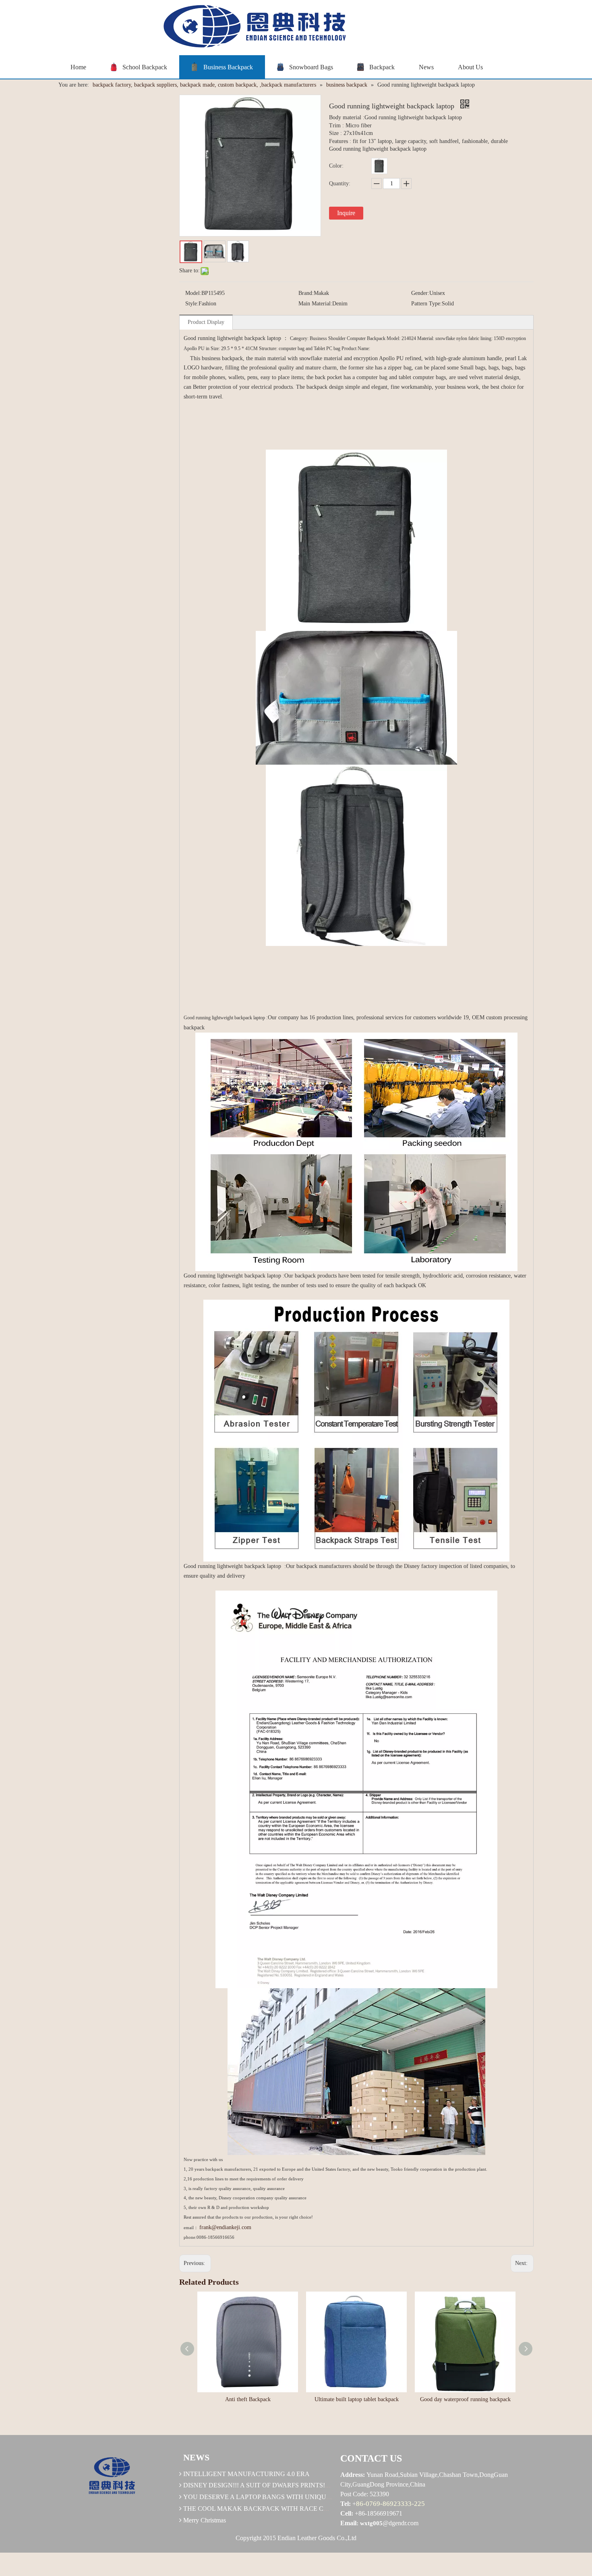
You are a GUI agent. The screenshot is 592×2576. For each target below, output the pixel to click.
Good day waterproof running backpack (465, 2399)
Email (348, 2523)
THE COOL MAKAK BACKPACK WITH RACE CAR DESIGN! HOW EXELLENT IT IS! (307, 2509)
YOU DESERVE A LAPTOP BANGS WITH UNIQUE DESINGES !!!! (278, 2497)
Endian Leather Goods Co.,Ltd (317, 2538)
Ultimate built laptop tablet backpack (357, 2399)
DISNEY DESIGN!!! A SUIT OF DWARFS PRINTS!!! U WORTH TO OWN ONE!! (296, 2485)
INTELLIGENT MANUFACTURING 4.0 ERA (246, 2474)
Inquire (346, 213)
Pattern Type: (426, 304)
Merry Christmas (205, 2520)
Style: (192, 304)
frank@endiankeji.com (225, 2227)
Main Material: (315, 304)
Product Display (206, 322)
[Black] (379, 166)
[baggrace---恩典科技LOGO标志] (252, 28)
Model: (193, 293)
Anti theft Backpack (248, 2399)
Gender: (420, 293)
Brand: (306, 293)
